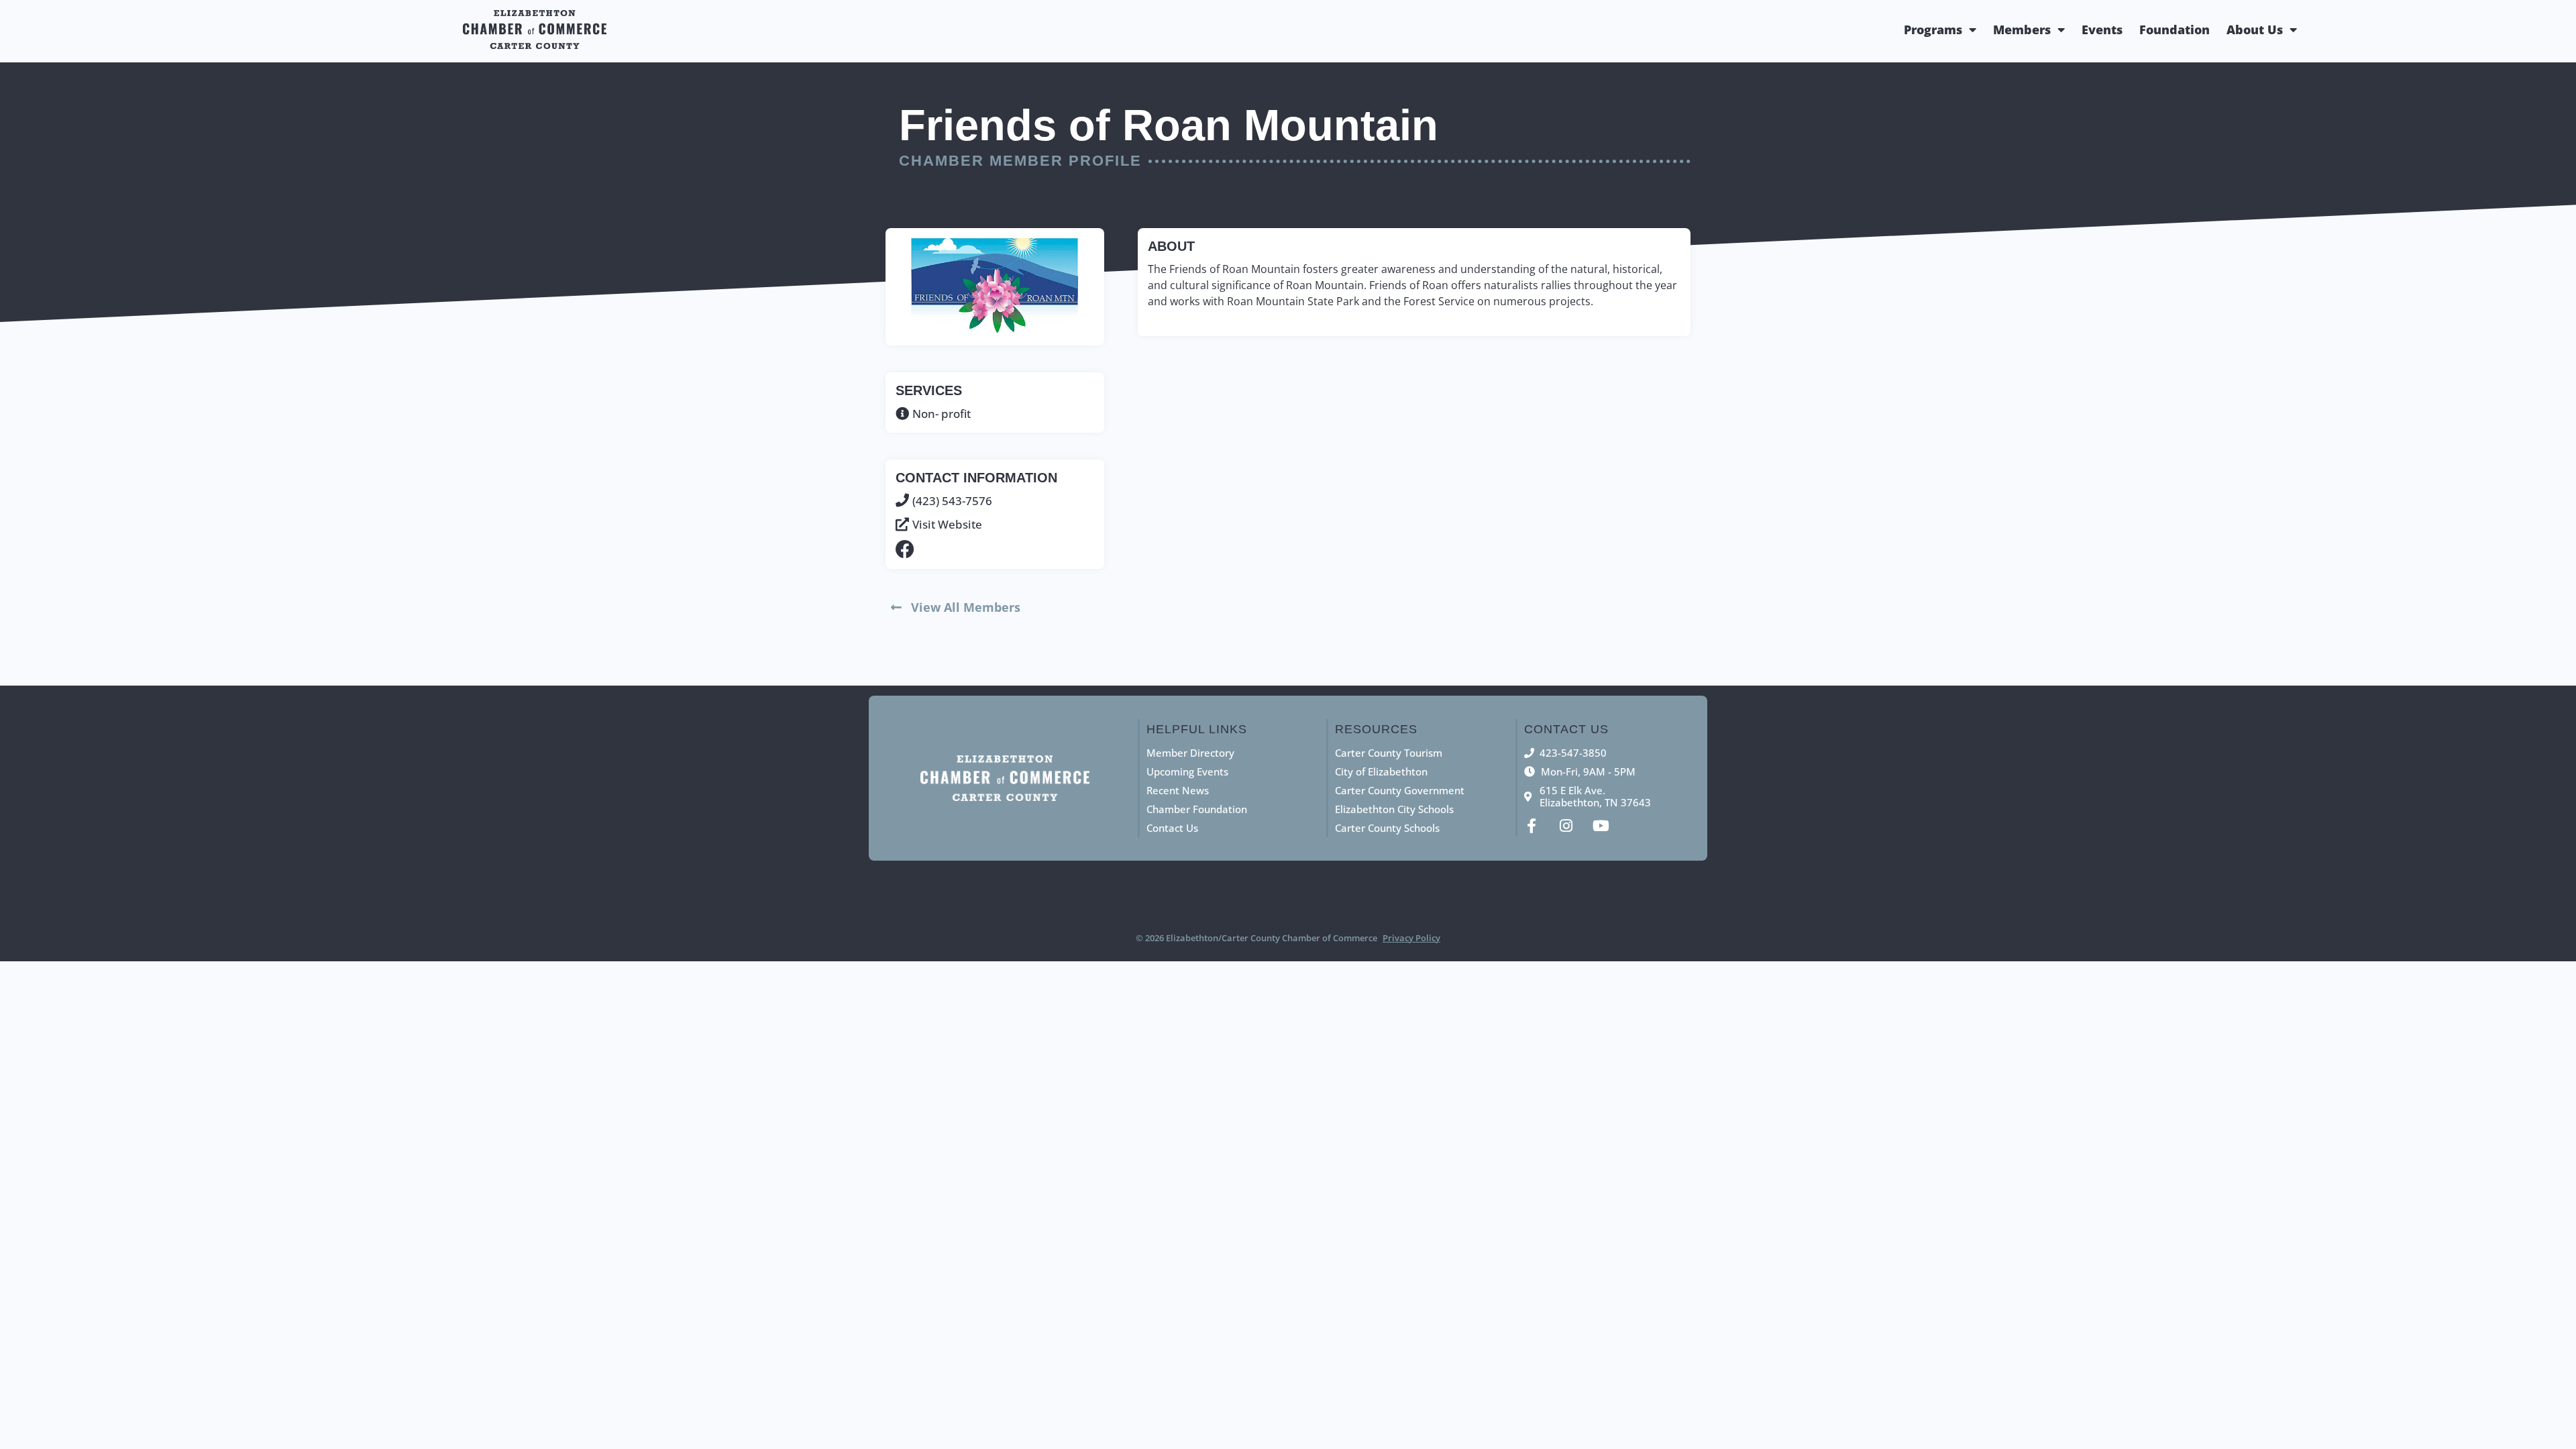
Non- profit (942, 414)
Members (2022, 30)
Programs (1933, 30)
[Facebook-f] (1532, 826)
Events (2102, 30)
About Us (2255, 30)
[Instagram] (1566, 826)
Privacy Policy (1411, 938)
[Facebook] (905, 549)
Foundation (2175, 30)
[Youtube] (1601, 826)
